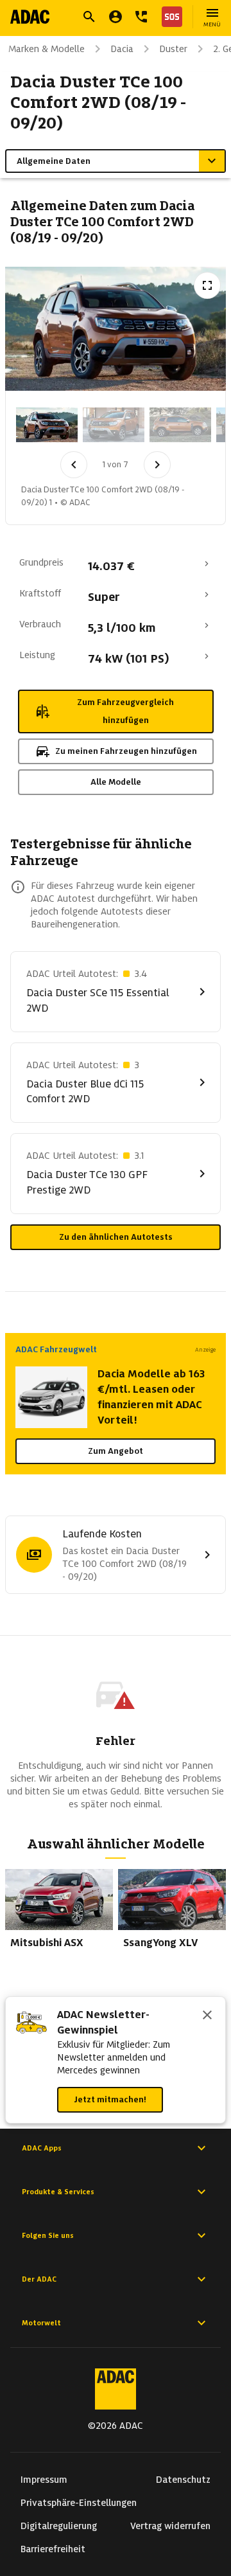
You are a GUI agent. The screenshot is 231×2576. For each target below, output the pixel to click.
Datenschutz (183, 2480)
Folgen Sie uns (48, 2235)
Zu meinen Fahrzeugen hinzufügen (126, 751)
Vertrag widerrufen (170, 2526)
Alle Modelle (116, 782)
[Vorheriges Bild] (74, 465)
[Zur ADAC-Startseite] (30, 17)
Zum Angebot (116, 1451)
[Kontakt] (141, 17)
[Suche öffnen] (89, 17)
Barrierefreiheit (53, 2549)
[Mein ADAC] (116, 17)
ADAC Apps (42, 2148)
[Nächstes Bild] (157, 465)
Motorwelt (41, 2323)
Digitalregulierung (59, 2526)
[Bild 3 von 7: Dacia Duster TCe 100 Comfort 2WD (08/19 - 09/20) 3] (180, 425)
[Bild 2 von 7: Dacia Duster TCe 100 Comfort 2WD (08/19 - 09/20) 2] (114, 425)
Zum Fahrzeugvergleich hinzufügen (125, 711)
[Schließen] (207, 2016)
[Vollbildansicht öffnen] (207, 285)
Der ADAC (39, 2279)
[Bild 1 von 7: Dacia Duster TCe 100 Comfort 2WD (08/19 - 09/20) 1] (47, 425)
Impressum (44, 2480)
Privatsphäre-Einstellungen (79, 2503)
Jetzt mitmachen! (110, 2099)
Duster (173, 49)
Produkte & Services (58, 2192)
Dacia (122, 49)
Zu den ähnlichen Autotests (116, 1237)
